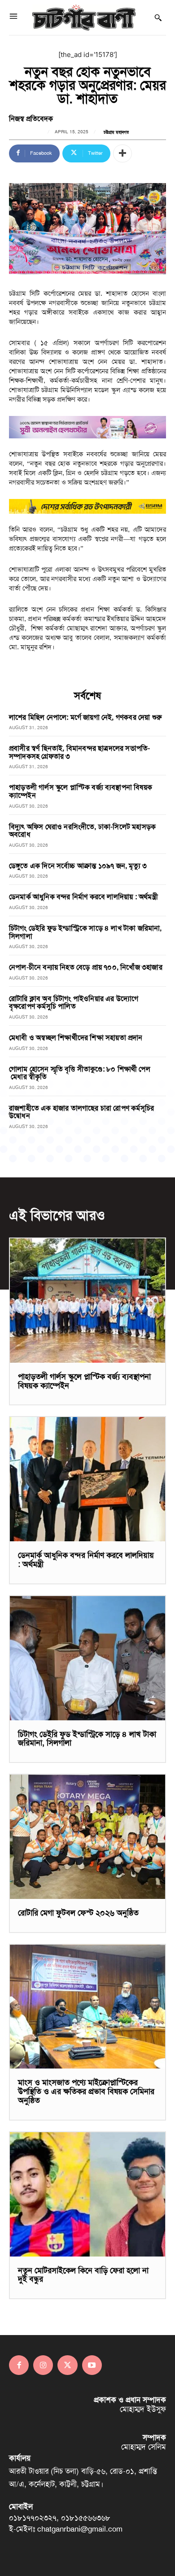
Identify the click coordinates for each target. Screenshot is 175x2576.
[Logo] (84, 17)
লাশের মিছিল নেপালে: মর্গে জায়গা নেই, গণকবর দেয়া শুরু (85, 717)
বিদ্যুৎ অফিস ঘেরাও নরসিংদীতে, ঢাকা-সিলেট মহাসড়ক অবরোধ (82, 831)
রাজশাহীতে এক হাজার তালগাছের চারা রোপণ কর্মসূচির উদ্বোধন (81, 1112)
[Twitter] (67, 2365)
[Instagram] (43, 2365)
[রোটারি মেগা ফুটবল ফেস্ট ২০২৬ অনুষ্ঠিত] (87, 1837)
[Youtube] (92, 2365)
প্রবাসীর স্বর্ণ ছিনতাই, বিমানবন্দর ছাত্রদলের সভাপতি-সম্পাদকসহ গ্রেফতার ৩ (79, 752)
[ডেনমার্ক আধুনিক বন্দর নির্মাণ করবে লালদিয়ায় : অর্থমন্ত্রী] (87, 1479)
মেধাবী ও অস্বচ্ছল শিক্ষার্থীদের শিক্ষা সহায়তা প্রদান (76, 1038)
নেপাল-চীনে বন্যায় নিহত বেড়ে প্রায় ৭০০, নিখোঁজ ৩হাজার (86, 967)
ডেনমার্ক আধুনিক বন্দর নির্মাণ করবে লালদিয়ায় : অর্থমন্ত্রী (83, 897)
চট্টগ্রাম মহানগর (116, 132)
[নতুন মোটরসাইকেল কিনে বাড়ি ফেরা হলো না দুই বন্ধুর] (87, 2194)
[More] (122, 153)
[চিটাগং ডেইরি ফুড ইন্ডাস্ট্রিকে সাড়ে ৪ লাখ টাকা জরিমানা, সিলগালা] (87, 1658)
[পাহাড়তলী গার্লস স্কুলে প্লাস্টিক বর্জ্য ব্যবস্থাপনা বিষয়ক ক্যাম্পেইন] (87, 1301)
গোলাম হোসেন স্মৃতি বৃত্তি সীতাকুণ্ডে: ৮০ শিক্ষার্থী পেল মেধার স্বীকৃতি (80, 1073)
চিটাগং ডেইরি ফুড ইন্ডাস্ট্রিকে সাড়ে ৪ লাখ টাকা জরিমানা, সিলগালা (85, 932)
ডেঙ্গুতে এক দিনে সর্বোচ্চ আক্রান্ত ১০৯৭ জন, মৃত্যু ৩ (78, 866)
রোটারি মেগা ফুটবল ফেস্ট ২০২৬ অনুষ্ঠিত (78, 1913)
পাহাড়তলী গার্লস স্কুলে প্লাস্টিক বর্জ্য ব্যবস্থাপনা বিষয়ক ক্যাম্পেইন (81, 791)
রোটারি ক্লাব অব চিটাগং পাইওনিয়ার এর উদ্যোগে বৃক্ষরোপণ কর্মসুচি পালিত (74, 1003)
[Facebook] (19, 2365)
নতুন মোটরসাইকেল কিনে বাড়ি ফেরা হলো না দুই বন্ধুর (83, 2275)
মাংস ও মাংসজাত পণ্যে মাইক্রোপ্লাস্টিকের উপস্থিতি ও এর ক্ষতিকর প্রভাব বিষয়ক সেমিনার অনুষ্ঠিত (86, 2091)
